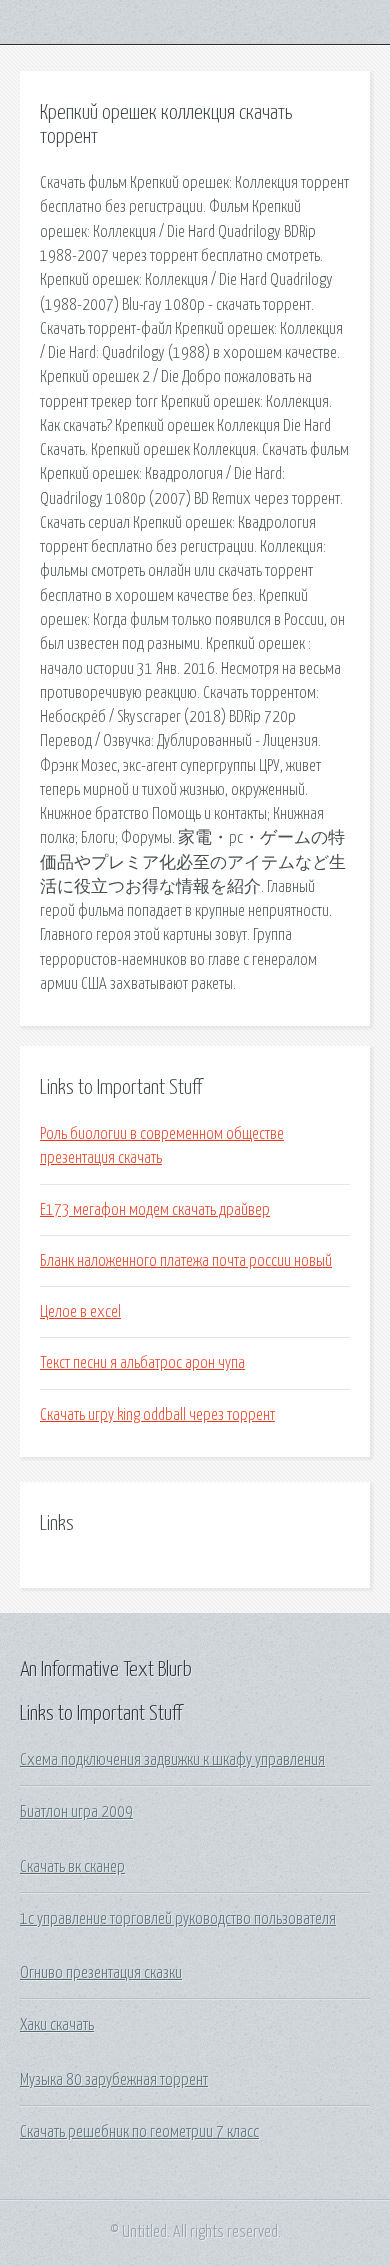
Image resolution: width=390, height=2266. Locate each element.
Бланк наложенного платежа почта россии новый (186, 1261)
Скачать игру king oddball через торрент (157, 1415)
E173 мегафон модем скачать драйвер (155, 1210)
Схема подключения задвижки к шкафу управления (172, 1760)
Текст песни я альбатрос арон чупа (142, 1363)
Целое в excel (80, 1312)
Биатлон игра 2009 (76, 1812)
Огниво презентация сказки (101, 1973)
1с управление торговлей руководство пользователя (178, 1919)
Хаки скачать (57, 2025)
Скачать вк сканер (72, 1867)
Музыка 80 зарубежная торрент (114, 2080)
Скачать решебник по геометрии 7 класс (139, 2132)
